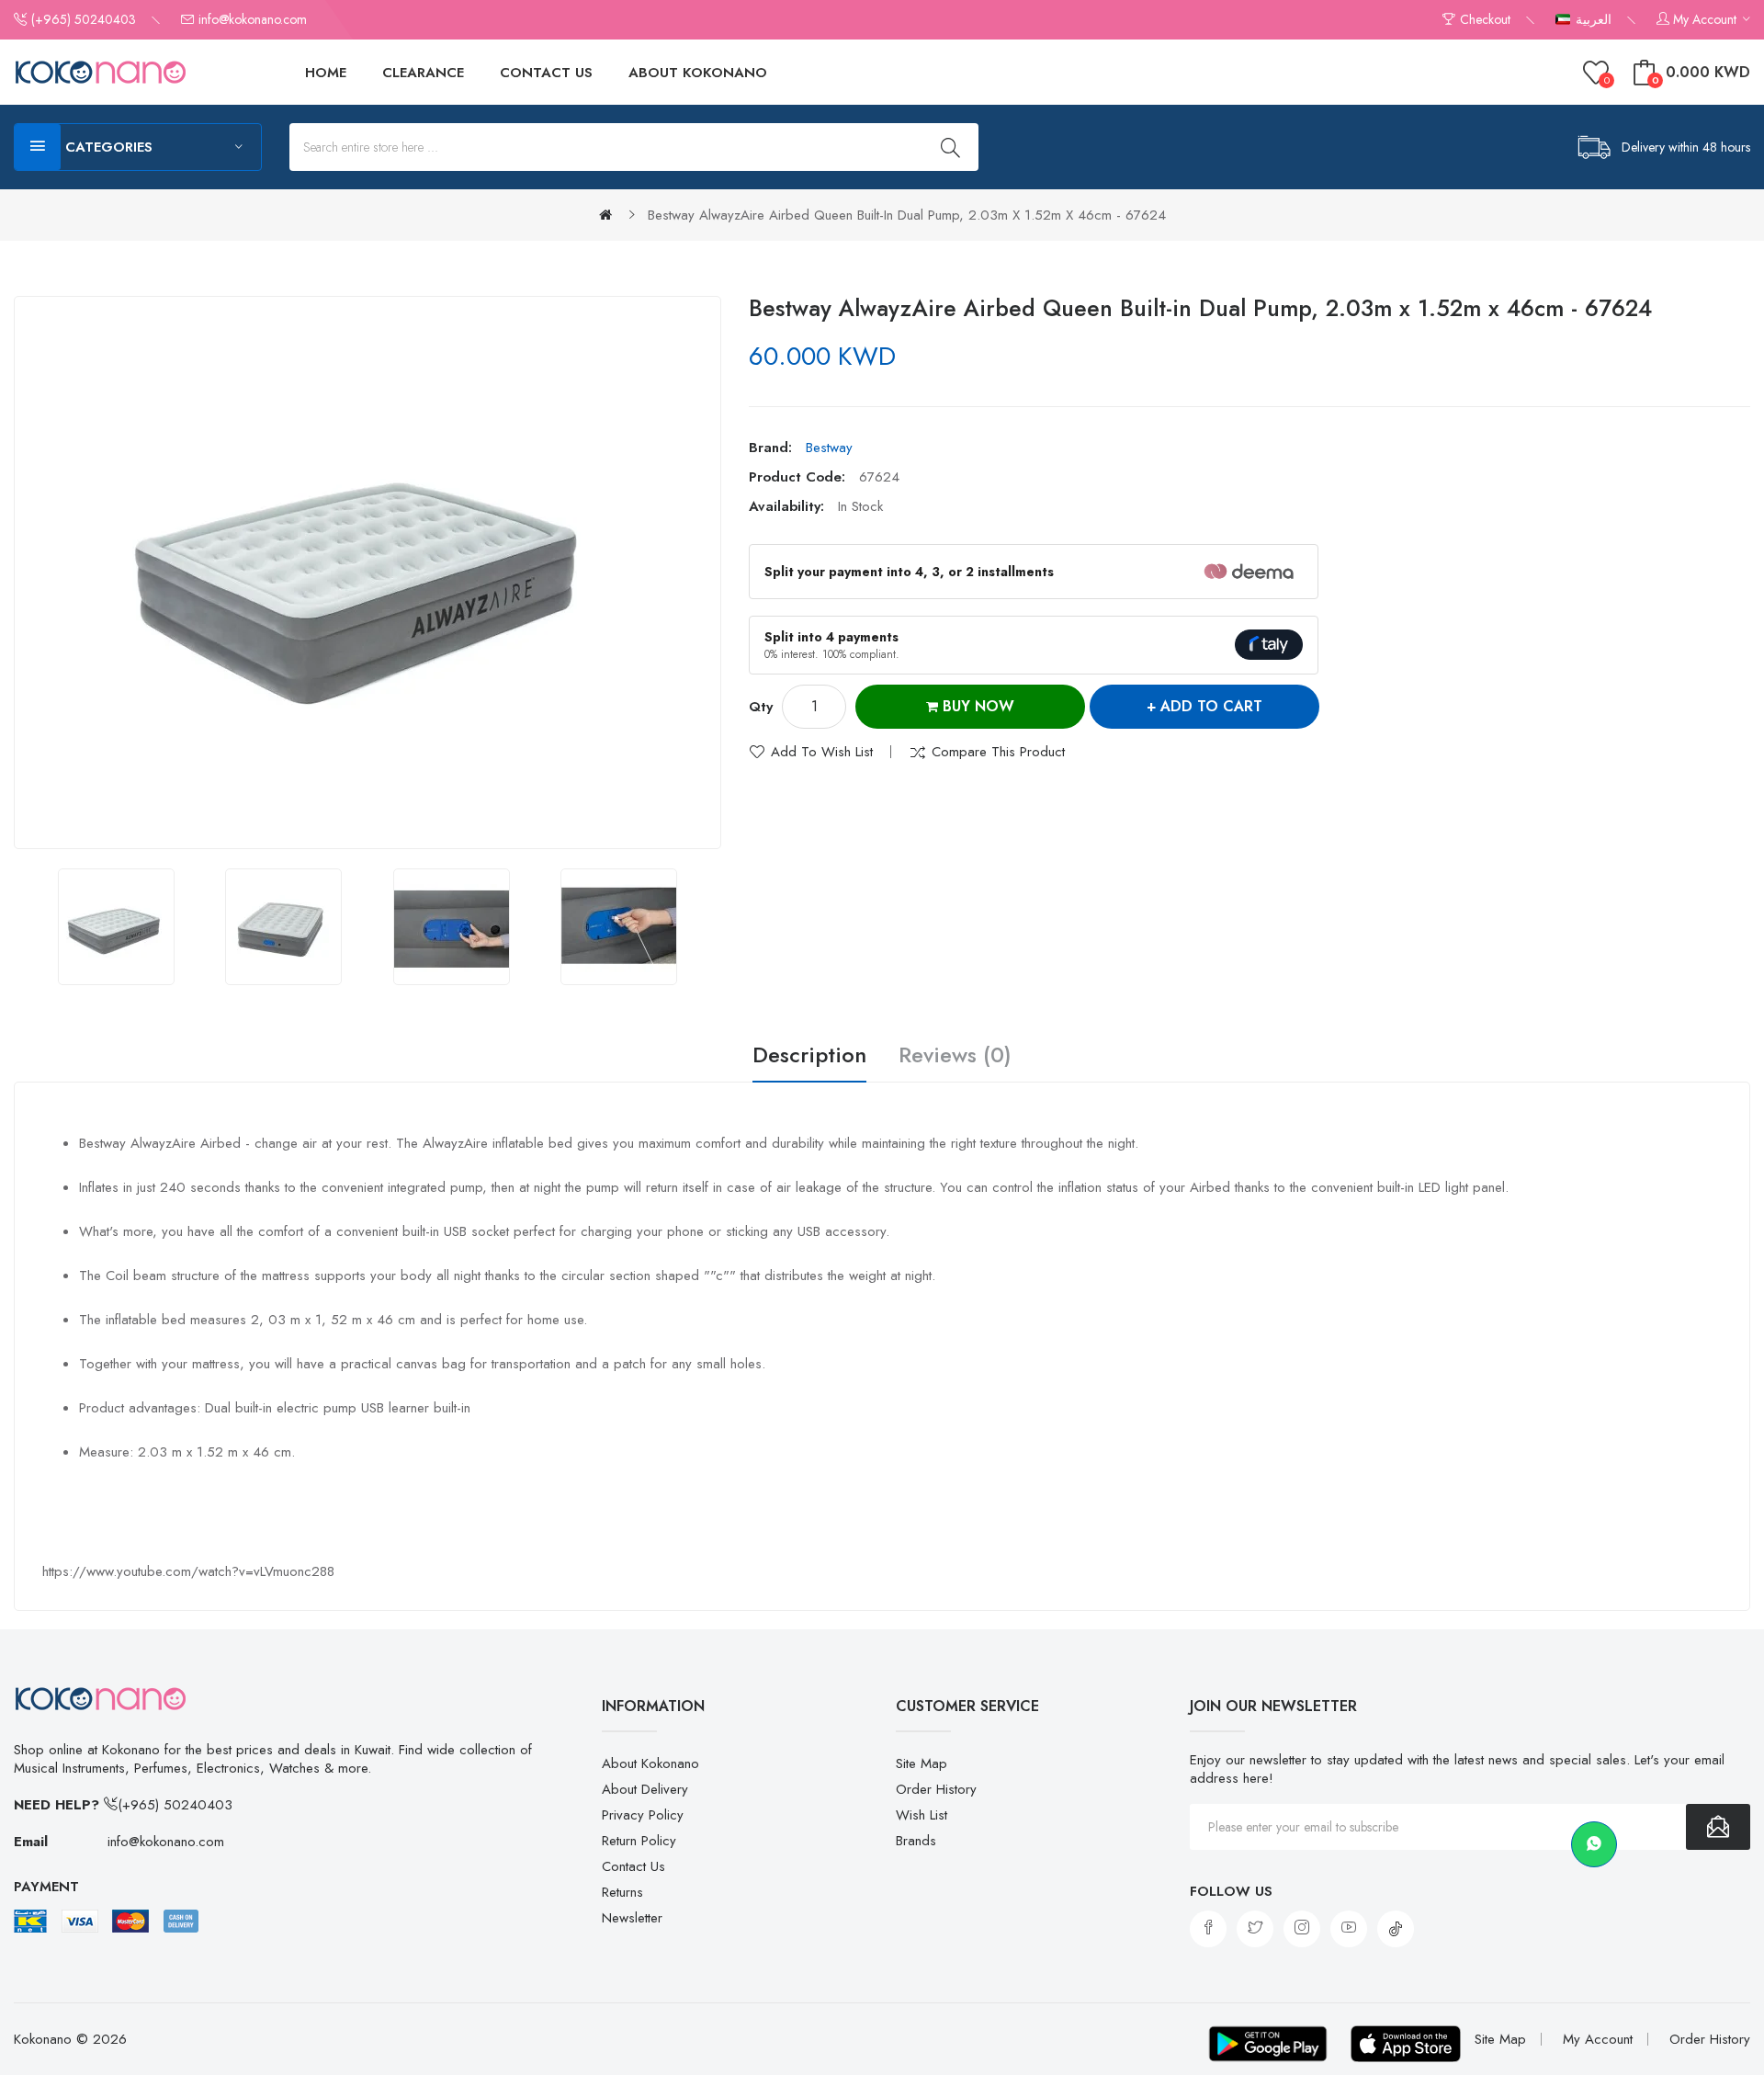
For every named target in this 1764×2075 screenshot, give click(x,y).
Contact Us (633, 1866)
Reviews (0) (955, 1056)
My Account (1598, 2039)
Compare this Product (998, 752)
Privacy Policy (643, 1815)
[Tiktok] (1396, 1929)
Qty (761, 707)
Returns (622, 1892)
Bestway (829, 448)
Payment (46, 1887)
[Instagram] (1302, 1929)
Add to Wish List (822, 752)
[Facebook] (1208, 1929)
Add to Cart (1211, 706)
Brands (916, 1841)
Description (809, 1056)
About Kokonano (650, 1763)
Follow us (1231, 1891)
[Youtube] (1349, 1929)
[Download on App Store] (1406, 2044)
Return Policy (639, 1841)
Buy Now (976, 706)
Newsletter (632, 1918)
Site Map (922, 1763)
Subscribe (1718, 1827)
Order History (936, 1789)
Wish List (922, 1815)
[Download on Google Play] (1268, 2044)
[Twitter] (1255, 1929)
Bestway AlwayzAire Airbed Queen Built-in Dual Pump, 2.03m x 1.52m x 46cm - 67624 (907, 215)
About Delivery (645, 1789)
